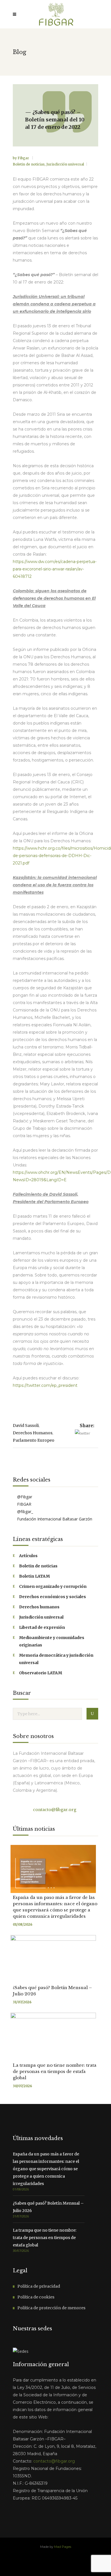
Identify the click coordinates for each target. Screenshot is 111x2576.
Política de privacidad (39, 2286)
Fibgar (24, 158)
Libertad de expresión (42, 1627)
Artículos (28, 1556)
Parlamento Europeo (34, 1440)
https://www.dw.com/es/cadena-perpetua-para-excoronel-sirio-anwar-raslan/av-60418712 (55, 569)
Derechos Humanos (33, 1433)
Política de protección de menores (51, 2308)
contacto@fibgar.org (54, 1810)
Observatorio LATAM (41, 1673)
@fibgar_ (24, 1512)
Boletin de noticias (29, 164)
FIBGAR (24, 1504)
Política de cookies (36, 2297)
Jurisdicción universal (65, 164)
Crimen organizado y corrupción (53, 1586)
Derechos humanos (39, 1607)
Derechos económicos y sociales (53, 1597)
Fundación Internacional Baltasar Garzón (54, 1519)
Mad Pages (63, 2547)
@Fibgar (24, 1497)
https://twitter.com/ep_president (45, 1385)
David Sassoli (26, 1425)
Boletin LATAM (34, 1576)
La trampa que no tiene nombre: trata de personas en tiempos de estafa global (55, 2071)
